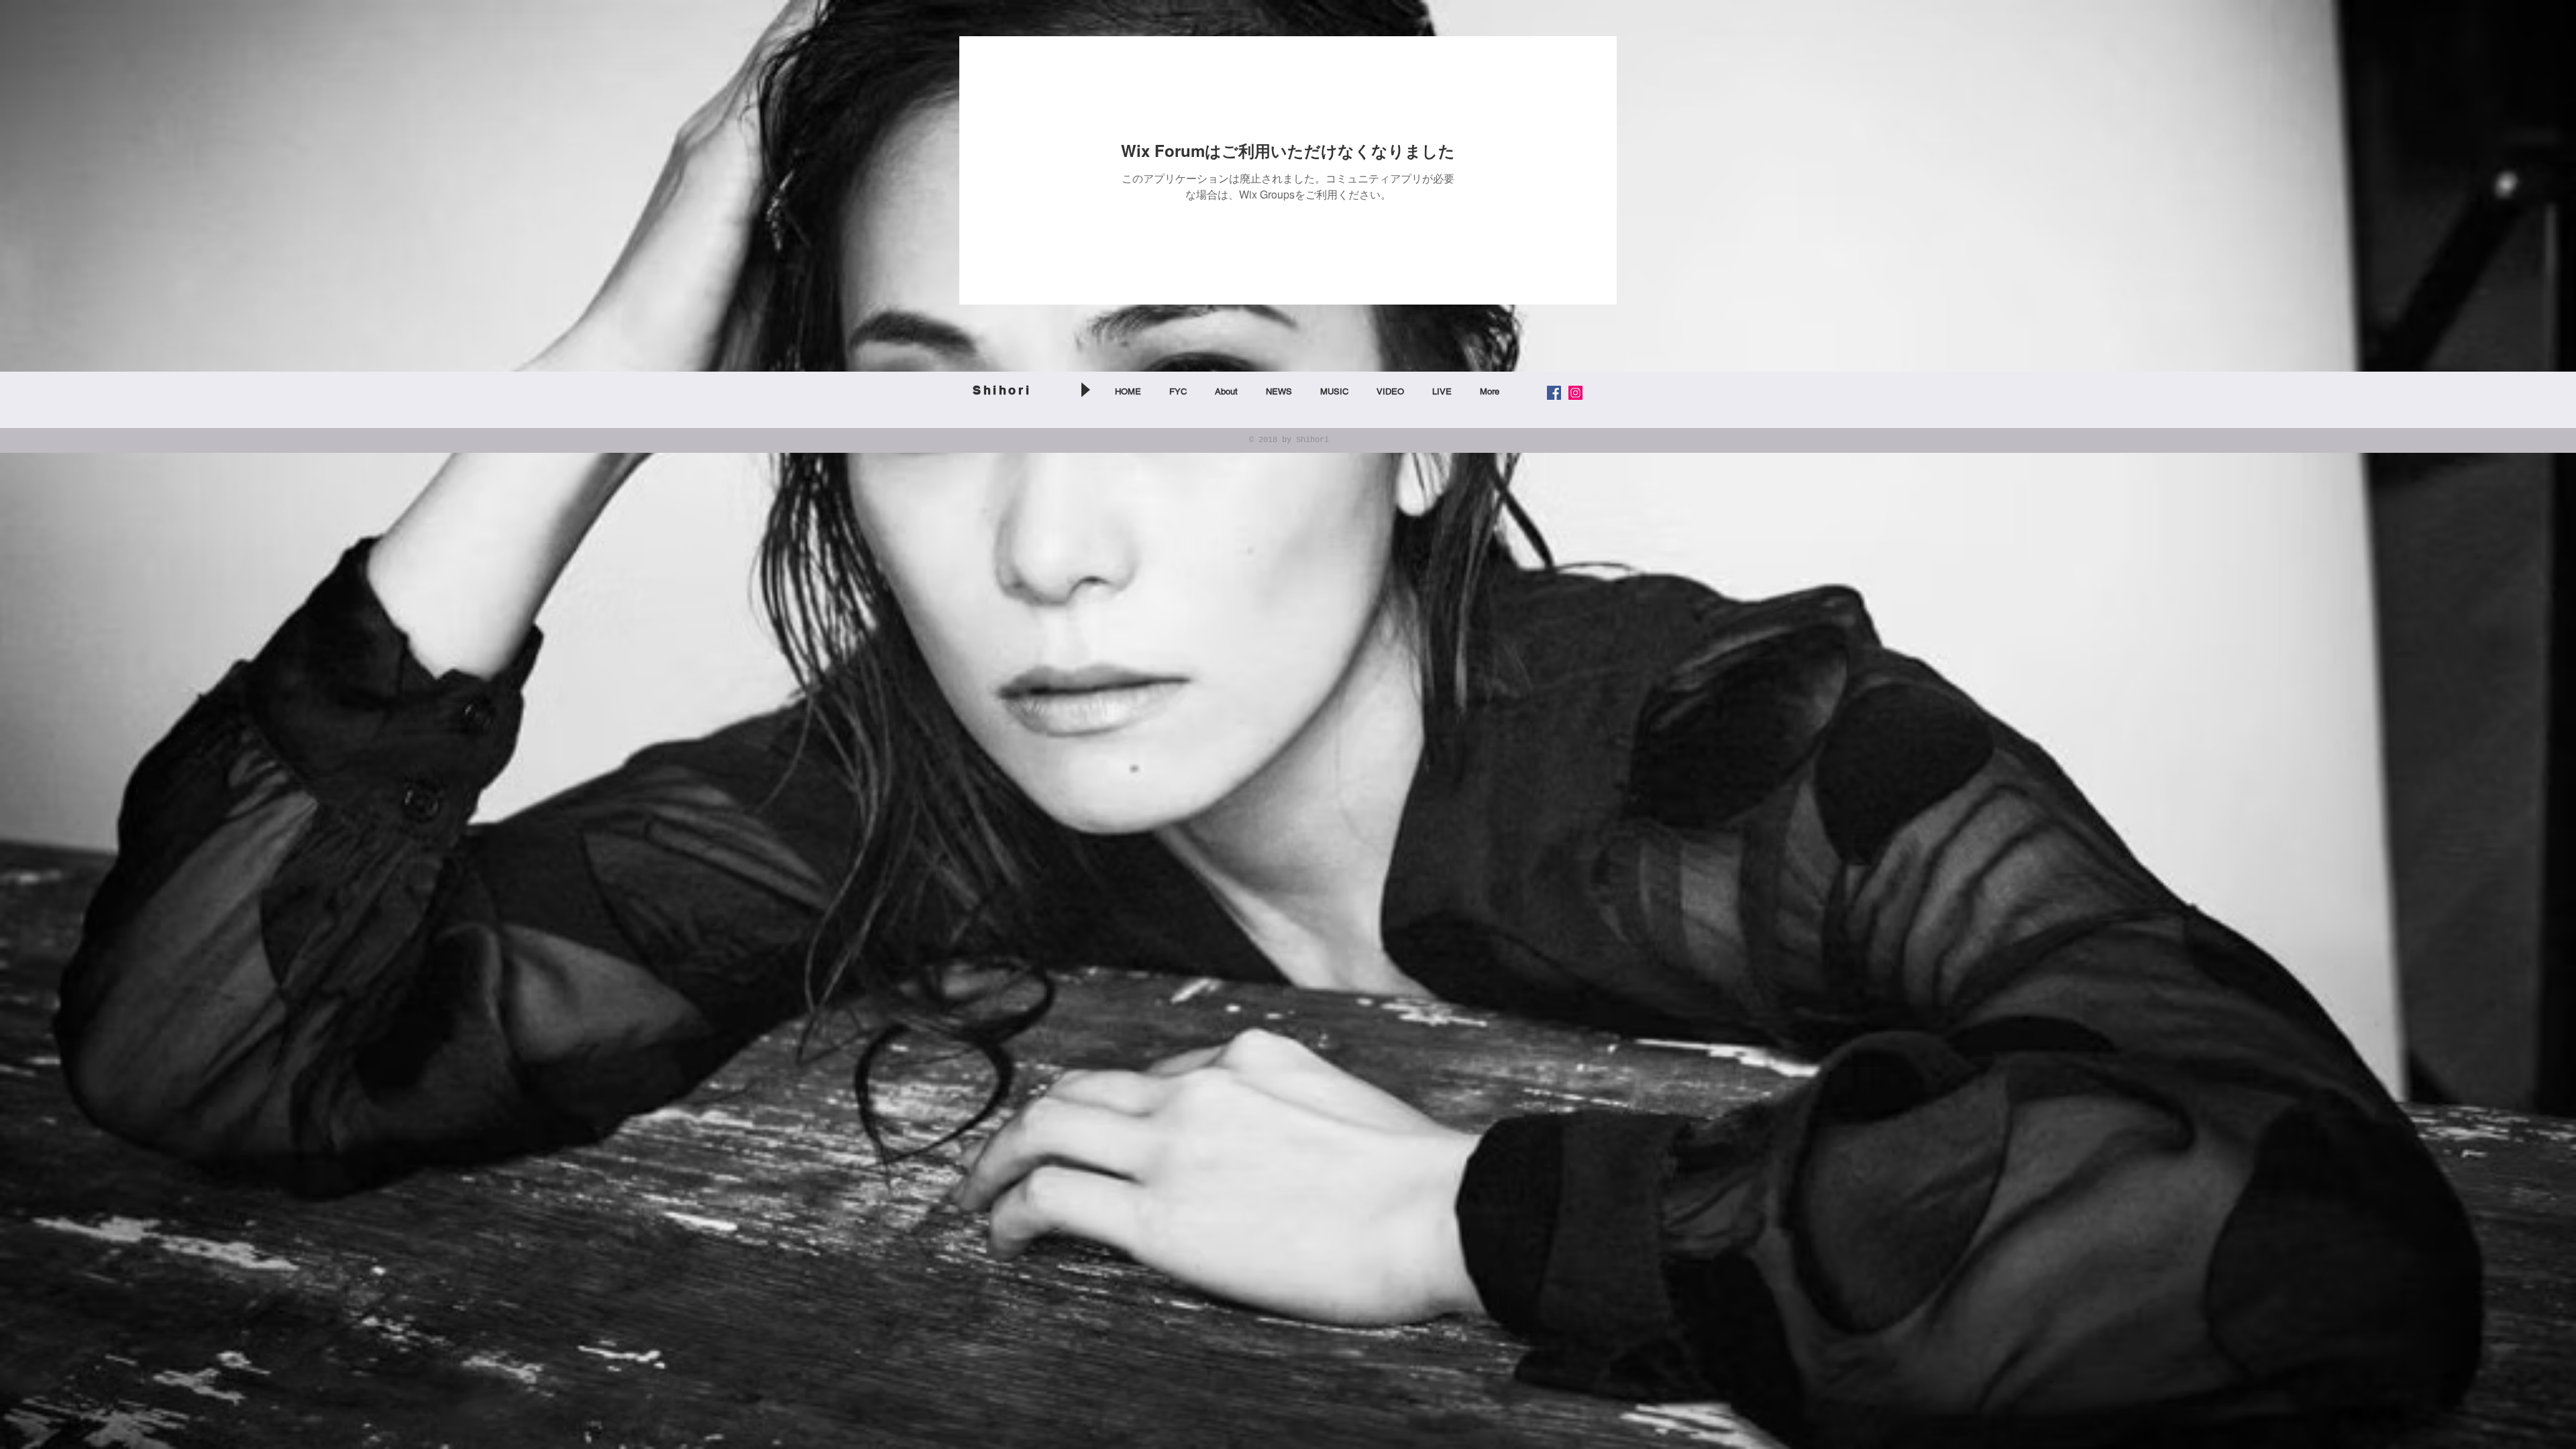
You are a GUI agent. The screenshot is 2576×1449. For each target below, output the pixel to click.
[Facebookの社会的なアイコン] (1554, 393)
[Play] (1085, 389)
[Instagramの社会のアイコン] (1575, 393)
